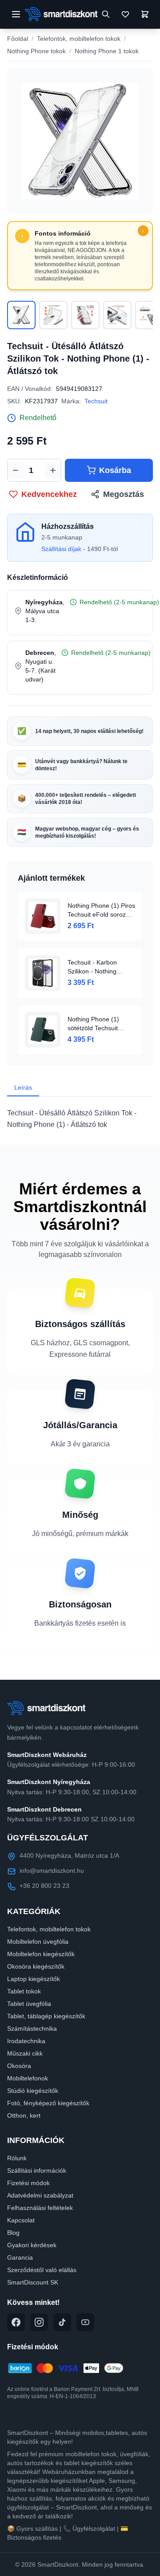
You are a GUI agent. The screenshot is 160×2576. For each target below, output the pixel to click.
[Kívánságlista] (125, 14)
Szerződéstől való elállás (42, 2270)
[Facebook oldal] (16, 2322)
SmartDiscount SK (33, 2282)
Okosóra (19, 2066)
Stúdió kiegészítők (33, 2091)
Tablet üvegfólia (29, 2004)
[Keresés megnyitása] (106, 14)
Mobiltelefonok (28, 2078)
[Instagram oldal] (39, 2322)
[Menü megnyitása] (16, 14)
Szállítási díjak (61, 549)
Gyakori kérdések (32, 2245)
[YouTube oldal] (85, 2322)
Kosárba (115, 470)
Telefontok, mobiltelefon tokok (79, 39)
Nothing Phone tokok (36, 51)
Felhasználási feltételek (40, 2208)
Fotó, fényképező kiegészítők (48, 2103)
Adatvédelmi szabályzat (40, 2195)
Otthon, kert (24, 2115)
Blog (13, 2233)
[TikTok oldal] (62, 2322)
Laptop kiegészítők (34, 1979)
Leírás (23, 1087)
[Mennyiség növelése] (53, 470)
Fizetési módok (28, 2183)
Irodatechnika (26, 2041)
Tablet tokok (24, 1991)
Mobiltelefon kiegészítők (41, 1954)
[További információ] (143, 231)
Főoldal (18, 39)
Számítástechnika (32, 2029)
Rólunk (17, 2158)
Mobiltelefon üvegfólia (38, 1942)
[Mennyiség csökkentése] (16, 470)
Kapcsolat (21, 2220)
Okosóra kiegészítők (36, 1966)
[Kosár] (145, 14)
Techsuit (96, 401)
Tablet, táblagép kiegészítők (46, 2016)
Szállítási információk (37, 2170)
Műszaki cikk (25, 2053)
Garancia (20, 2257)
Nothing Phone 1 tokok (107, 51)
